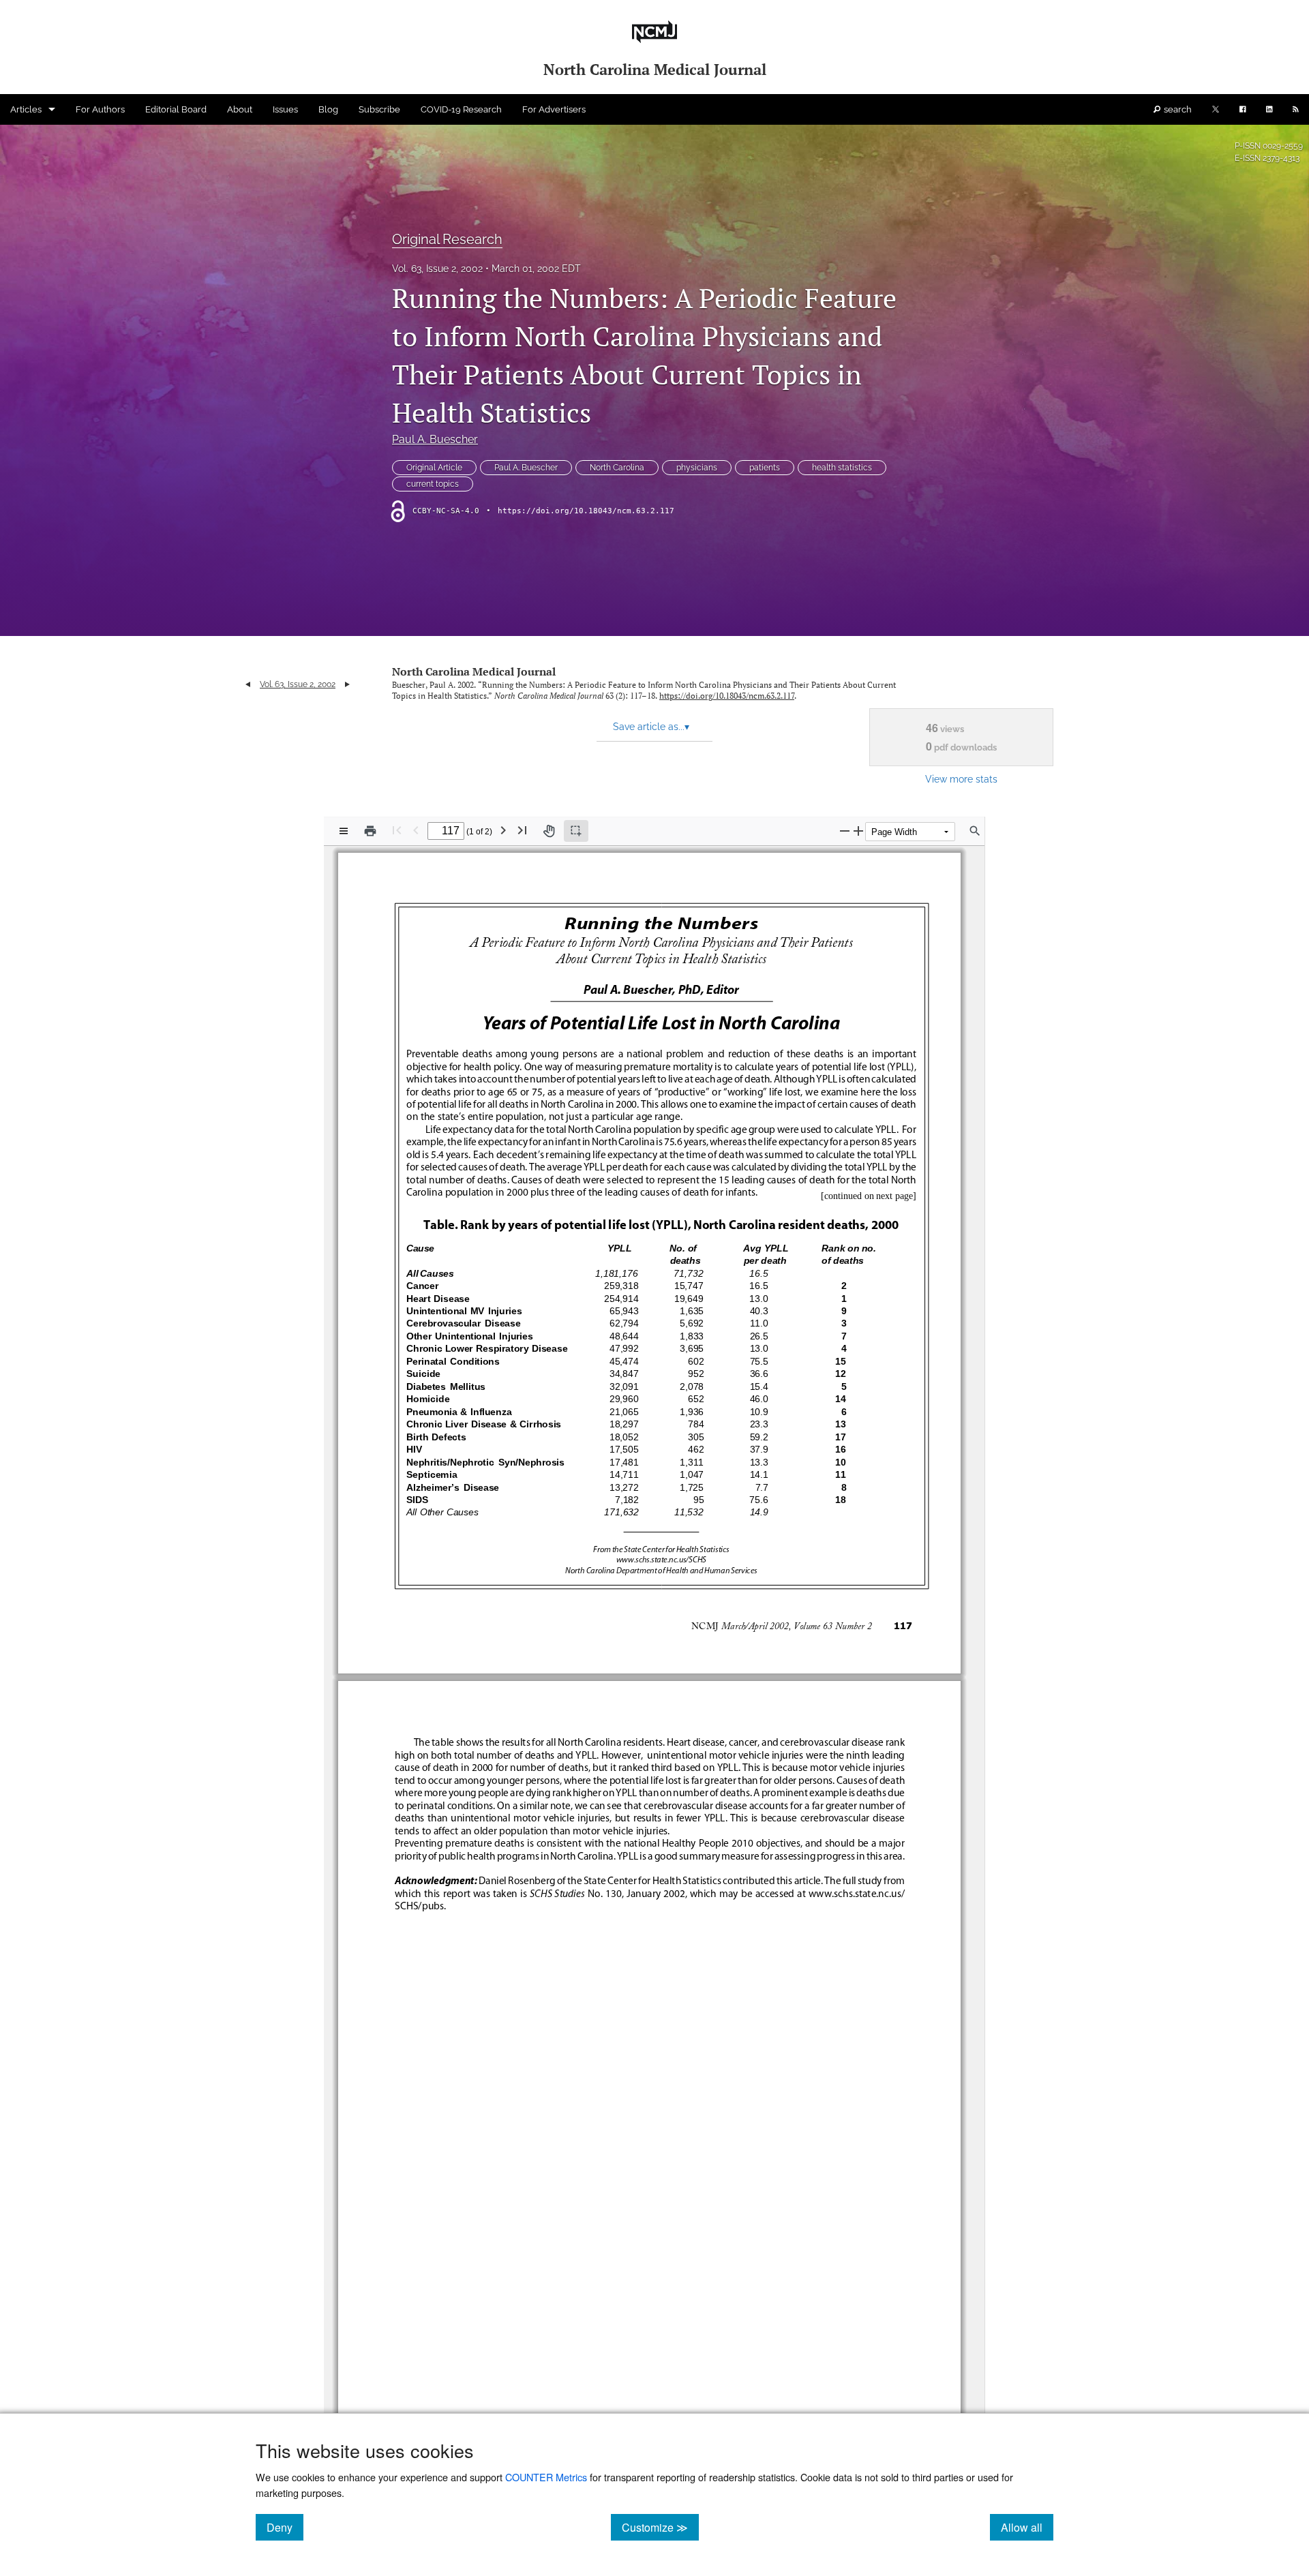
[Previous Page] (416, 830)
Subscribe (379, 109)
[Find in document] (975, 831)
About (240, 109)
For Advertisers (554, 109)
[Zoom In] (858, 831)
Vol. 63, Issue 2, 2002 (437, 269)
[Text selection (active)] (576, 831)
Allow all (1027, 2527)
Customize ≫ (660, 2527)
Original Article (434, 468)
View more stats (961, 779)
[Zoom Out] (845, 831)
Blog (328, 109)
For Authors (100, 109)
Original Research (447, 239)
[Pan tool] (549, 831)
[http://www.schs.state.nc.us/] (855, 1893)
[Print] (370, 831)
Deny (285, 2527)
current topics (433, 484)
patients (765, 468)
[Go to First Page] (397, 830)
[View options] (344, 831)
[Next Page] (503, 830)
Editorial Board (176, 109)
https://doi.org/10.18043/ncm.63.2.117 (586, 511)
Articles (26, 109)
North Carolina (617, 468)
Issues (285, 109)
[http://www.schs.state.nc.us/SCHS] (660, 1559)
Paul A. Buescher (435, 439)
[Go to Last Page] (522, 830)
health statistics (842, 468)
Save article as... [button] (651, 727)
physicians (697, 468)
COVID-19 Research (461, 109)
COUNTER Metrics (546, 2477)
